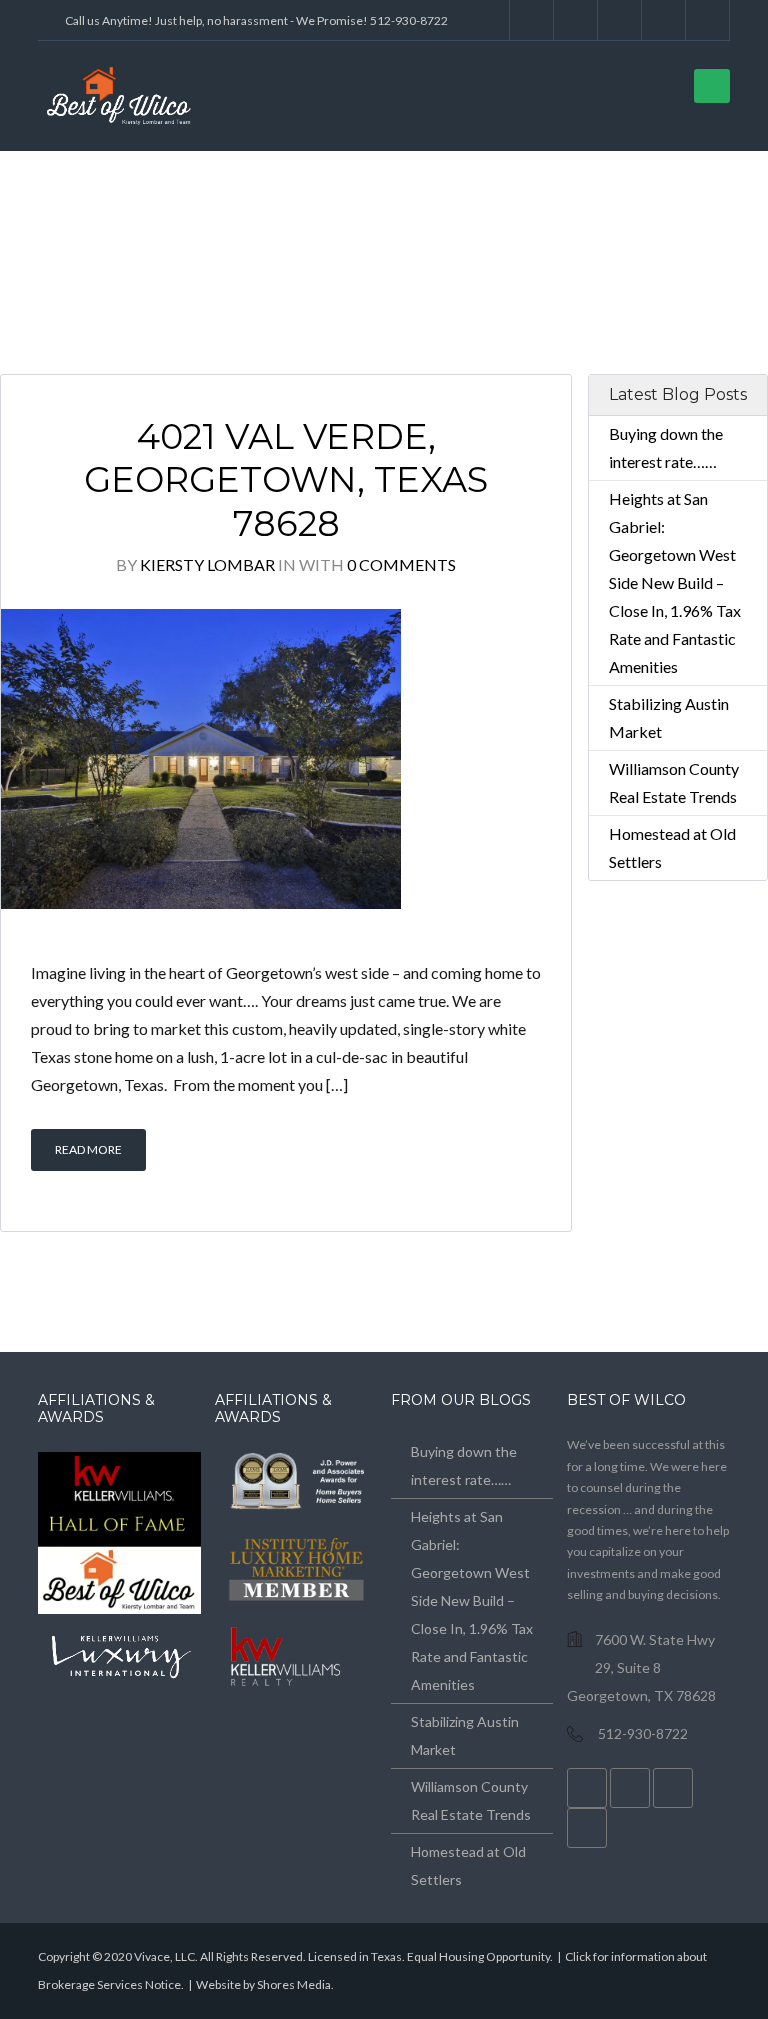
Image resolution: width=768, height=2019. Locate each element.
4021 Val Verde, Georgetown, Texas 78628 (286, 480)
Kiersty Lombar (207, 564)
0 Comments (401, 564)
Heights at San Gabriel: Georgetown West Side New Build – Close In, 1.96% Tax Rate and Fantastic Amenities (675, 582)
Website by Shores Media (263, 1984)
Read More (88, 1149)
